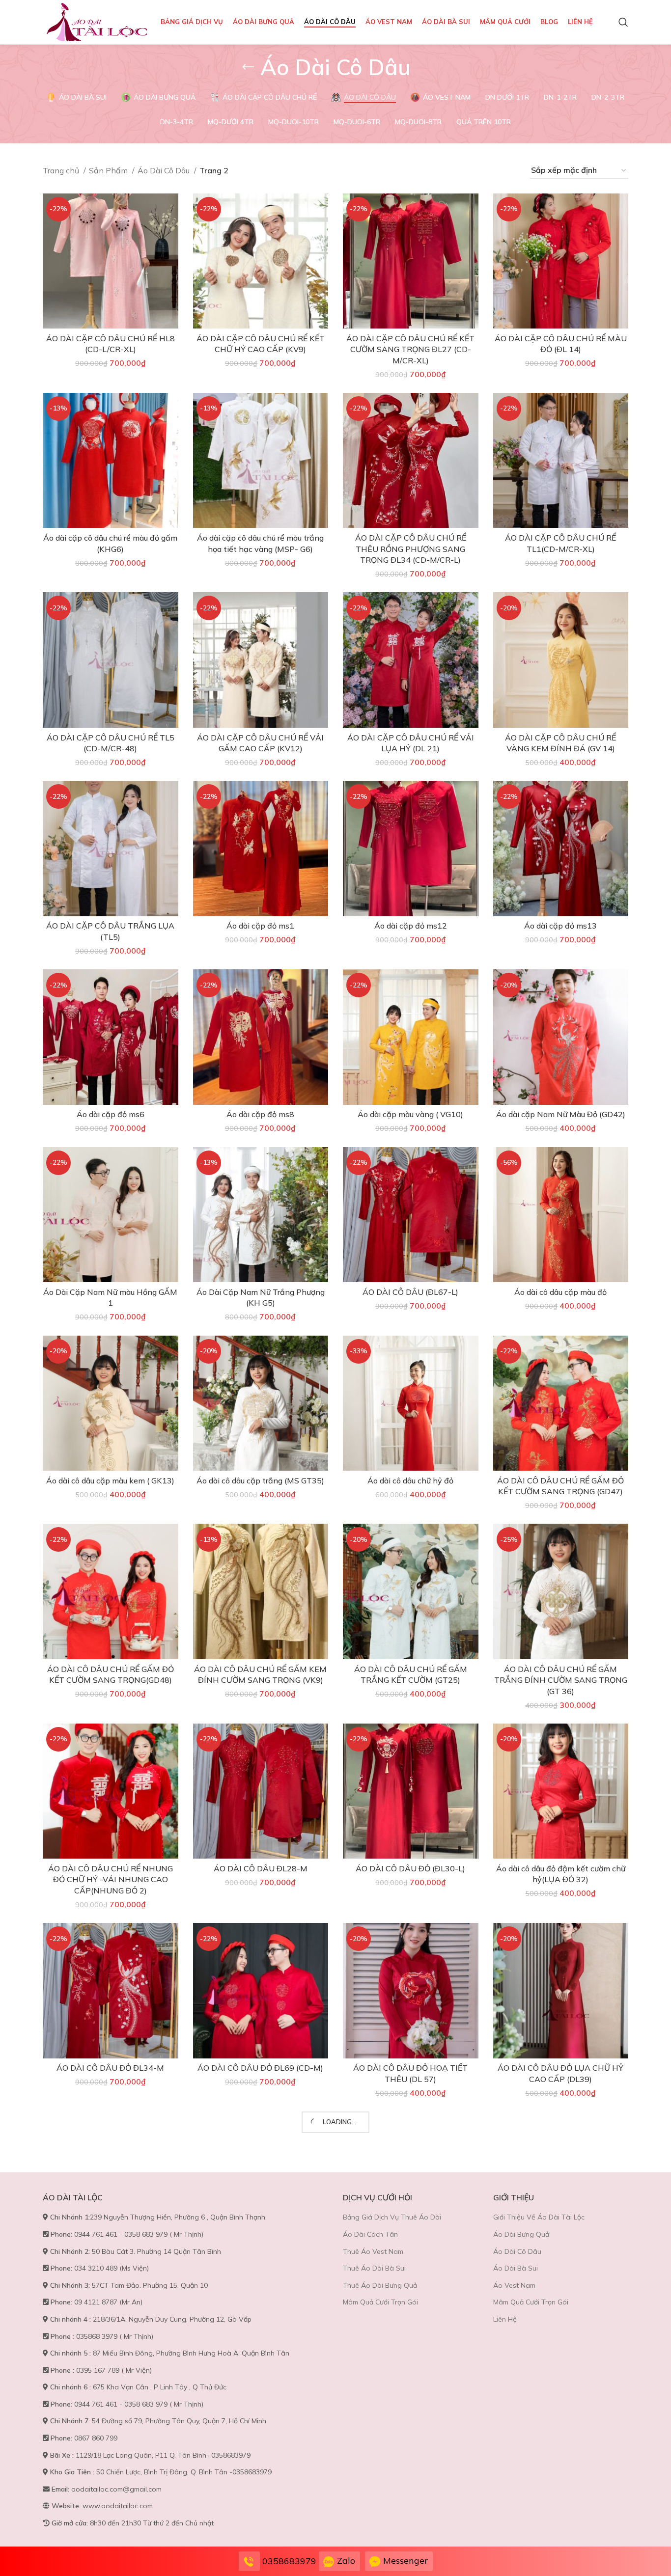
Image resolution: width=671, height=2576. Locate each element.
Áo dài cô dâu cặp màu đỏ (560, 1292)
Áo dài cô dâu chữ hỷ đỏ (410, 1480)
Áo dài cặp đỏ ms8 (260, 1114)
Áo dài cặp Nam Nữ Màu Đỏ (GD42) (561, 1114)
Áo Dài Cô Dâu (165, 170)
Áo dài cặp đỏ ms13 (560, 926)
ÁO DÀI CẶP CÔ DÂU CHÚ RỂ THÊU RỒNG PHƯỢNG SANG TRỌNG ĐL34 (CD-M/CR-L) (411, 549)
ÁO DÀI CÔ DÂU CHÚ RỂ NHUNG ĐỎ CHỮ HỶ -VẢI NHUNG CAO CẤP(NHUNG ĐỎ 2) (111, 1879)
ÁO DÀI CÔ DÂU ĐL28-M (261, 1868)
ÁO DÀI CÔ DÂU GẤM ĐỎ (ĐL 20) (561, 2256)
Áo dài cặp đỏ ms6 (111, 1114)
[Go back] (248, 67)
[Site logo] (97, 21)
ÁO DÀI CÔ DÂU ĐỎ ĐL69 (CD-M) (260, 2068)
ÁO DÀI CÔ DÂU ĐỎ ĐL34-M (110, 2068)
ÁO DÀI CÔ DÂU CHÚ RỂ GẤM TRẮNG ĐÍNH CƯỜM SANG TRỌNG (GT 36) (561, 1680)
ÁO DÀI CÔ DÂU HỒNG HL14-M (410, 2445)
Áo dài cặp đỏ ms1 (260, 926)
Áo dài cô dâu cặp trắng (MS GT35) (260, 1480)
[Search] (623, 22)
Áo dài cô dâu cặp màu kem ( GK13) (110, 1480)
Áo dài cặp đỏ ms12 (411, 926)
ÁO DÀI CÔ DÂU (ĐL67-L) (410, 1292)
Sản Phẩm (109, 170)
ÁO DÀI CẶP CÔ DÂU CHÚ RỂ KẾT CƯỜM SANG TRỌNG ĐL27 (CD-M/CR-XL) (410, 349)
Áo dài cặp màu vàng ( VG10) (410, 1114)
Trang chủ (62, 170)
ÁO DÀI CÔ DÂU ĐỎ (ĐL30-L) (410, 1868)
